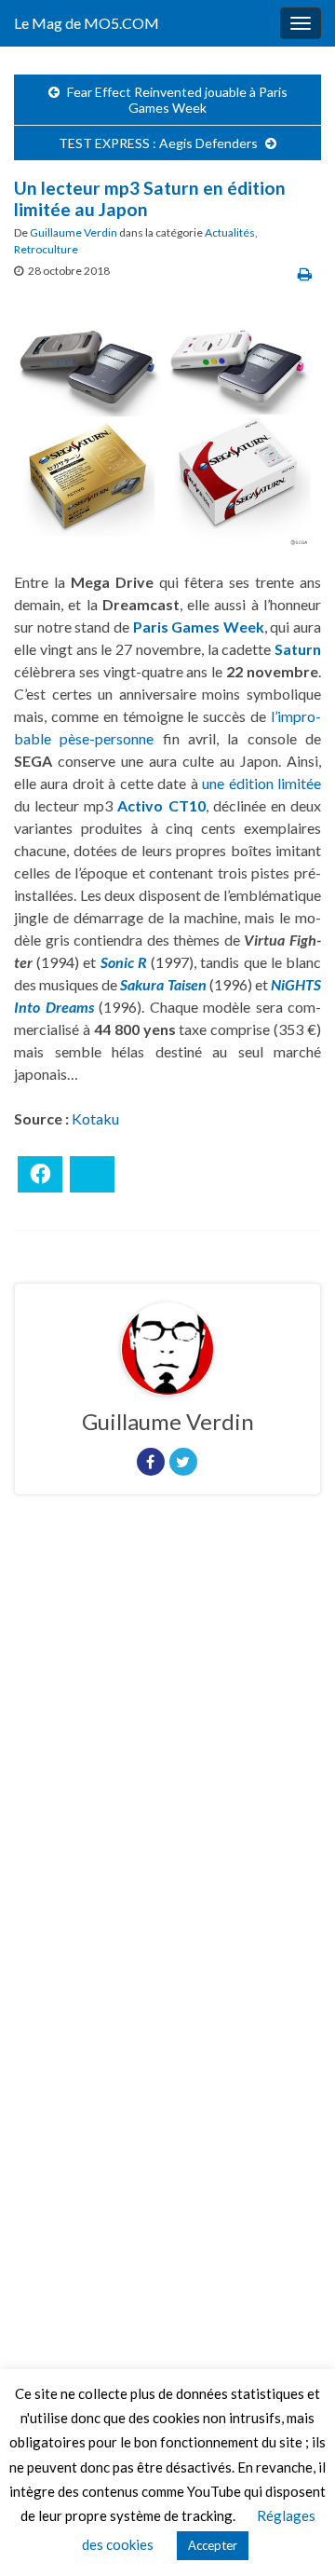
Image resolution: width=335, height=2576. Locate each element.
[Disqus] (167, 1765)
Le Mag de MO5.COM (87, 23)
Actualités (230, 232)
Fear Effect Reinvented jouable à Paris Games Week (177, 100)
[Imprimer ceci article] (305, 273)
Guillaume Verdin (74, 232)
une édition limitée (261, 783)
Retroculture (46, 249)
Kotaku (95, 1118)
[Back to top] (293, 2534)
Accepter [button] (213, 2545)
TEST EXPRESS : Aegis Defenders (158, 143)
